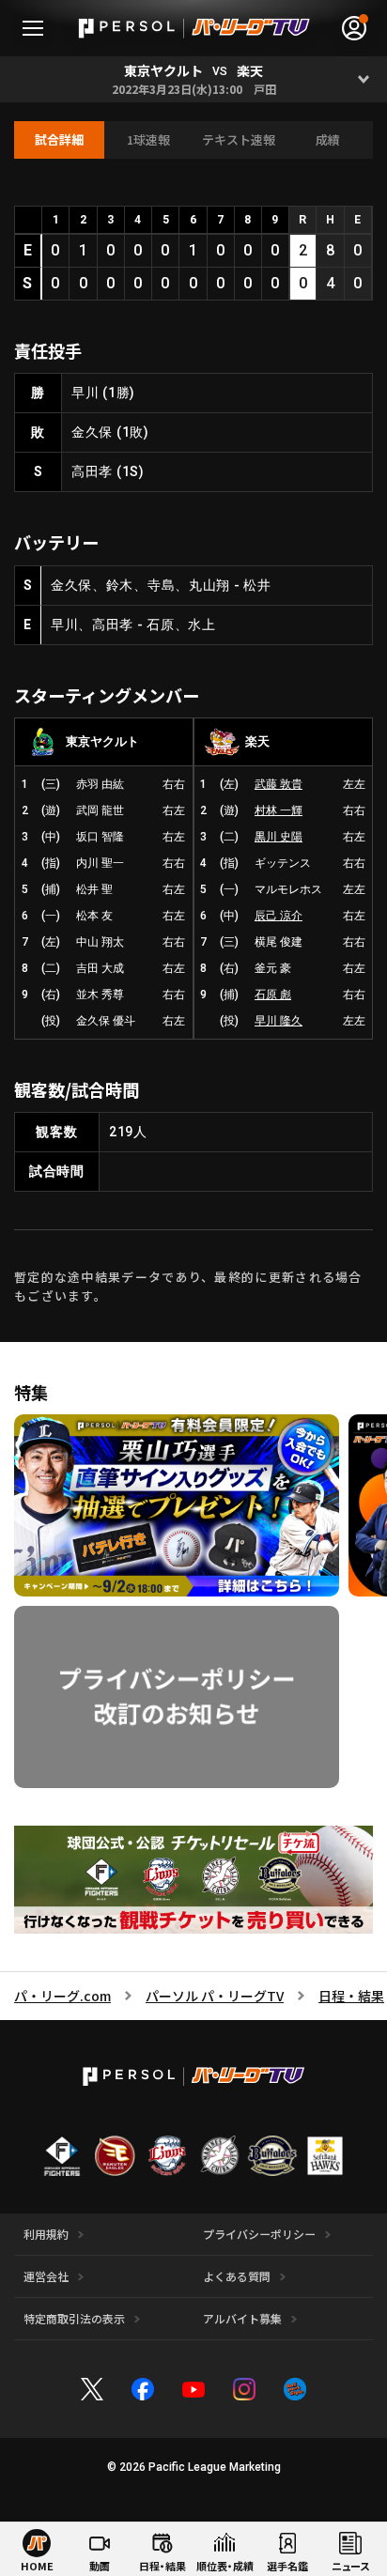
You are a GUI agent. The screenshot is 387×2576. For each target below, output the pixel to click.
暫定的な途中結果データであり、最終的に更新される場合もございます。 (188, 1286)
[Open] (364, 79)
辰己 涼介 (279, 916)
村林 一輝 (279, 810)
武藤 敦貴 (279, 784)
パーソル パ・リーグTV (215, 1996)
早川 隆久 (279, 1021)
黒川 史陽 (279, 837)
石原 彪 (273, 995)
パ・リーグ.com (62, 1996)
